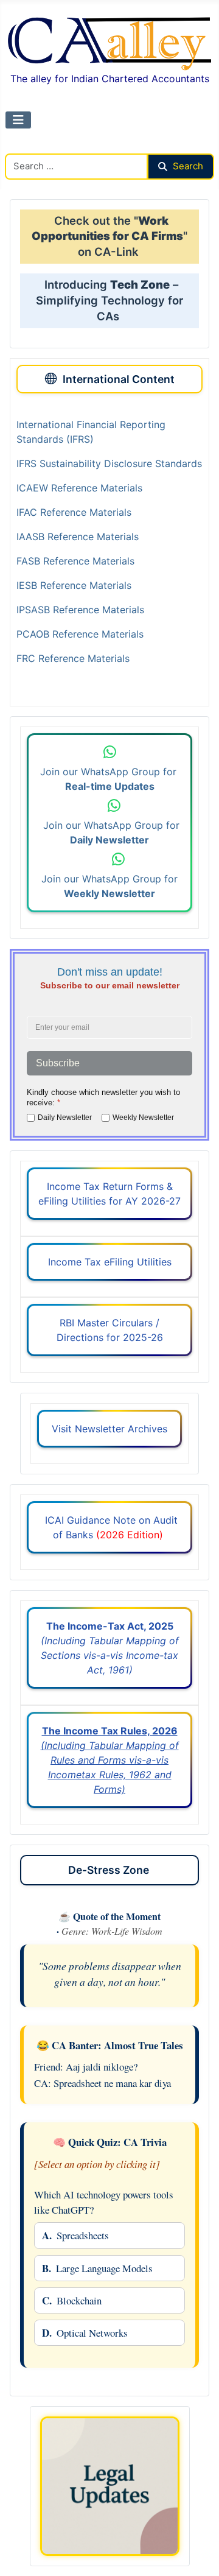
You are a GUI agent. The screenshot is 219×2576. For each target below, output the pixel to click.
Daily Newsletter (65, 1117)
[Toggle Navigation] (18, 120)
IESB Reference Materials (74, 585)
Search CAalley (40, 146)
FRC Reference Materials (73, 658)
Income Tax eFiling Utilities (110, 1262)
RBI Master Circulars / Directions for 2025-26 (110, 1330)
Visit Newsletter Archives (109, 1429)
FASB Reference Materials (75, 561)
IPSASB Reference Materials (80, 610)
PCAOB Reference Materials (80, 634)
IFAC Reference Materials (74, 512)
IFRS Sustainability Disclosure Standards (109, 463)
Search (188, 166)
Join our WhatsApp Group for (110, 779)
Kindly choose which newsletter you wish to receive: (103, 1097)
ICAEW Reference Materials (79, 488)
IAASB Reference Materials (78, 537)
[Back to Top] (198, 2553)
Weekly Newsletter (143, 1117)
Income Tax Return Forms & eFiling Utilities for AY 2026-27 (109, 1194)
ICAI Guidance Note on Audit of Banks (110, 1527)
